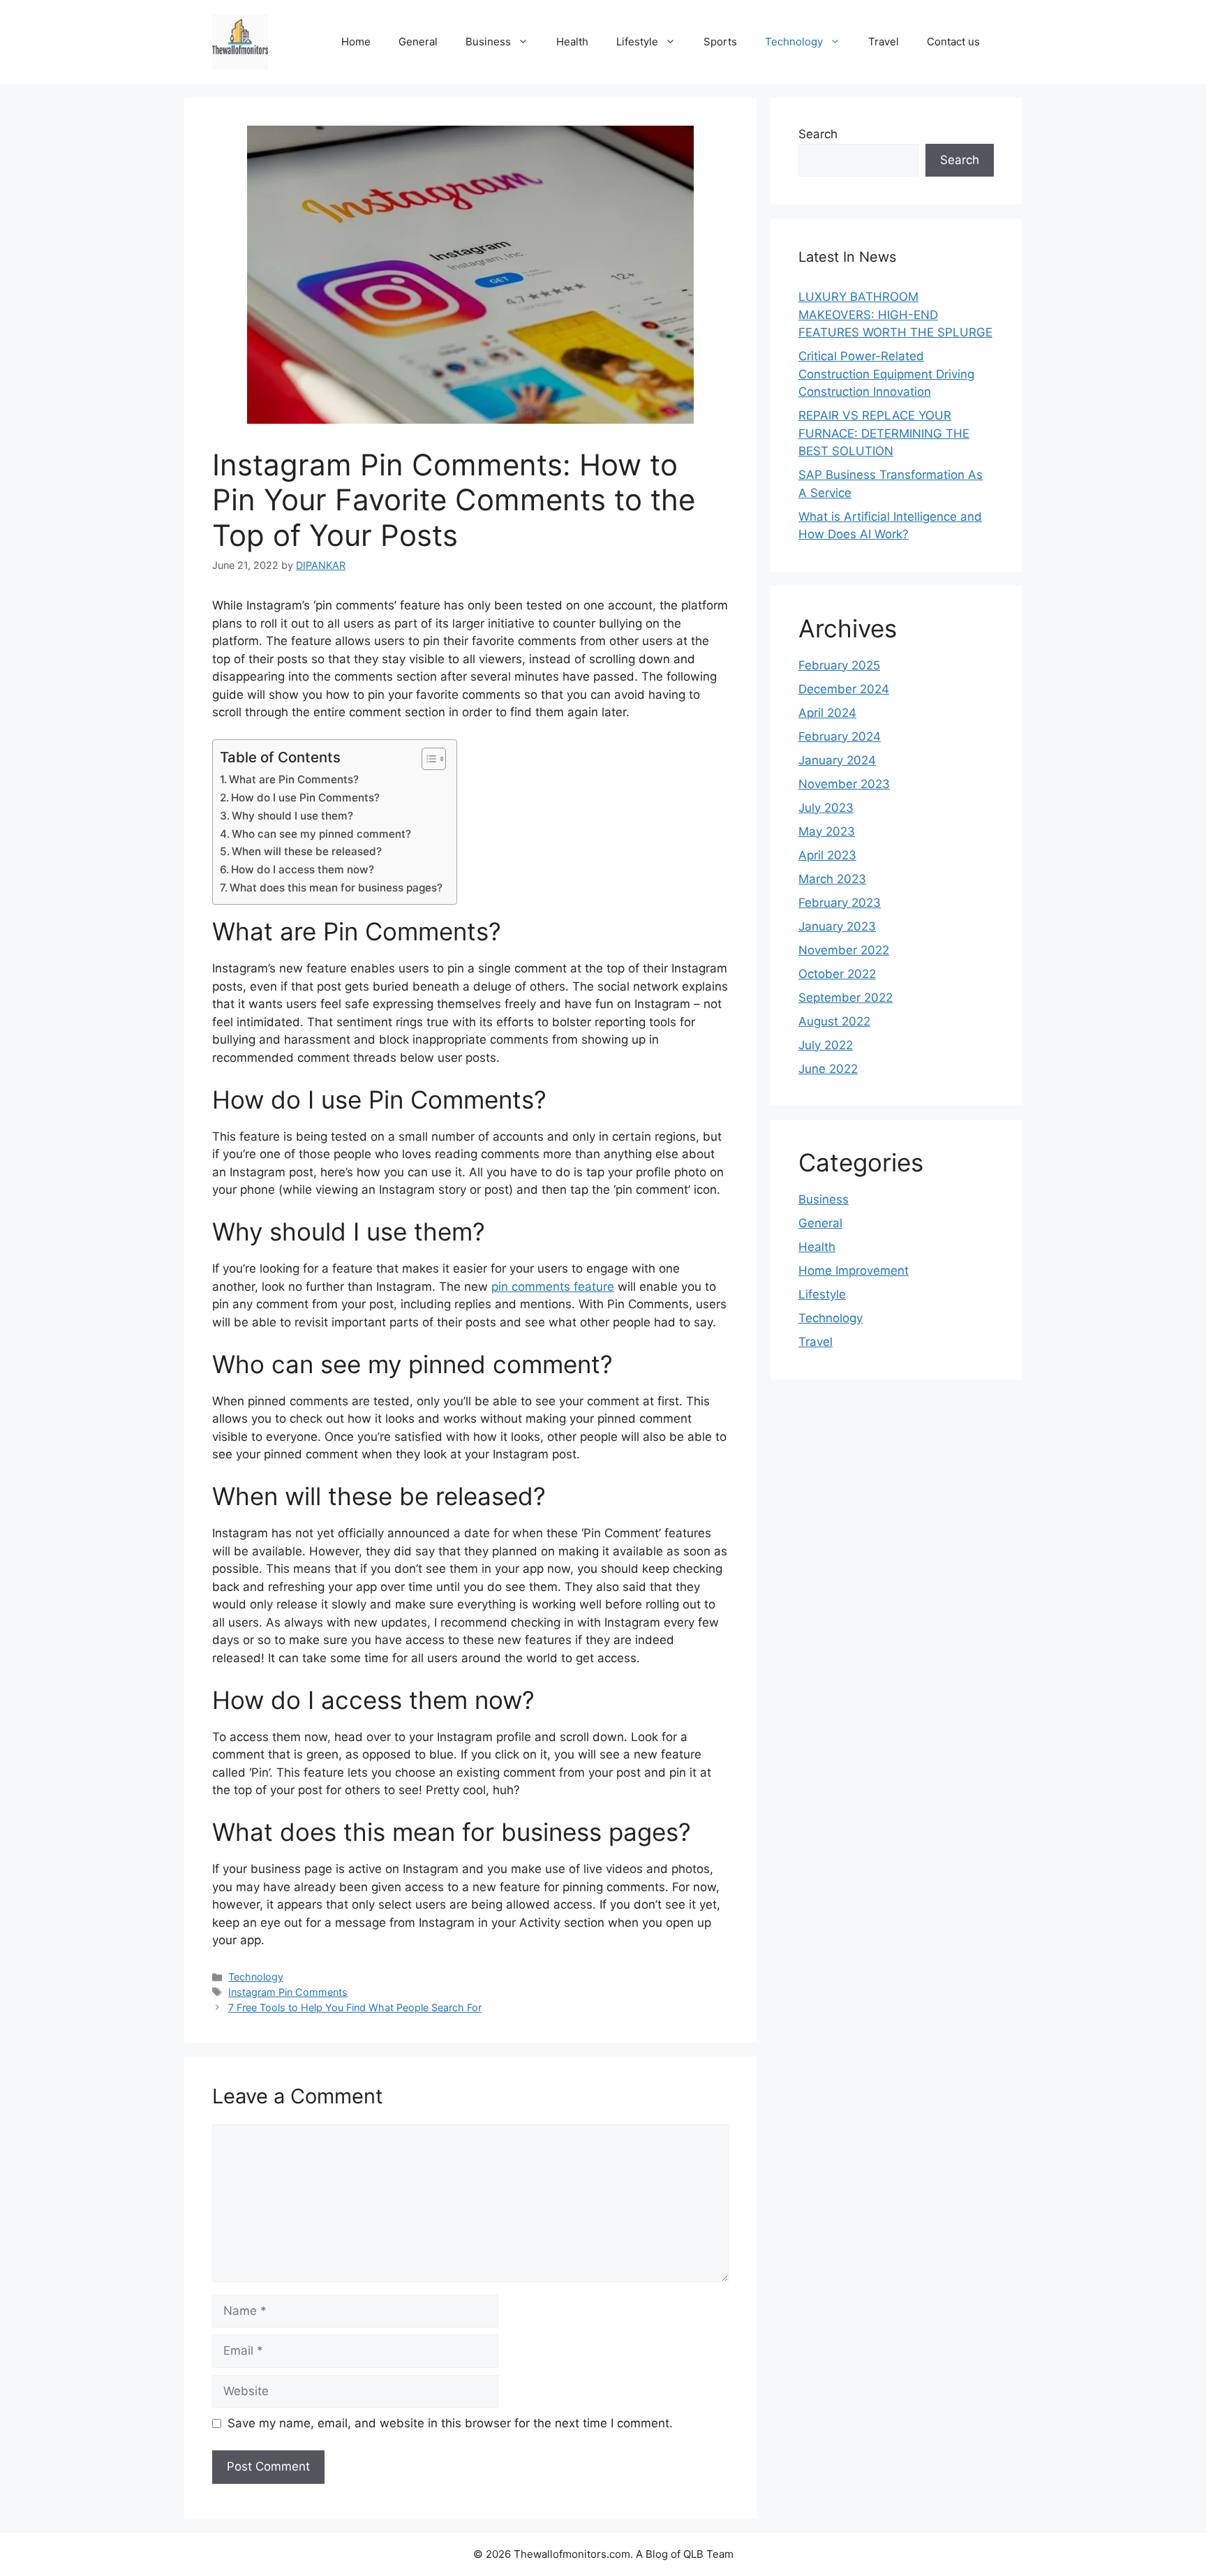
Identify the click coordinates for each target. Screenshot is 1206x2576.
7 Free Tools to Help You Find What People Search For (355, 2007)
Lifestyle (637, 42)
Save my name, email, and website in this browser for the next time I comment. (450, 2423)
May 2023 (827, 831)
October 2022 (837, 974)
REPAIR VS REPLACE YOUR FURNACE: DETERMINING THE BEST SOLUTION (884, 433)
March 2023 (832, 879)
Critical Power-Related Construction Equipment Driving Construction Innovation (886, 374)
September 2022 (846, 998)
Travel (884, 42)
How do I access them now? (303, 869)
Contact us (953, 42)
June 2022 (828, 1069)
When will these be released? (307, 851)
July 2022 (826, 1045)
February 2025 (839, 665)
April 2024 (827, 713)
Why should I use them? (292, 816)
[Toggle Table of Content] (427, 759)
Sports (720, 42)
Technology (794, 42)
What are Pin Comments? (294, 779)
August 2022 (834, 1021)
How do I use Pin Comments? (305, 798)
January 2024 (837, 760)
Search (818, 134)
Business (488, 42)
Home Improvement (854, 1271)
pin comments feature (553, 1287)
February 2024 (840, 736)
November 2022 (844, 950)
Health (572, 42)
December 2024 (844, 689)
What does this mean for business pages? (336, 888)
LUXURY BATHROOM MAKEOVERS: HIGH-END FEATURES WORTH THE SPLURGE (895, 314)
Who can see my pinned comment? (321, 834)
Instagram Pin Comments (288, 1992)
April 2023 (827, 855)
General (418, 42)
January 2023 (837, 926)
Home (356, 42)
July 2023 (826, 808)
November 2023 (844, 784)
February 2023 (840, 903)
